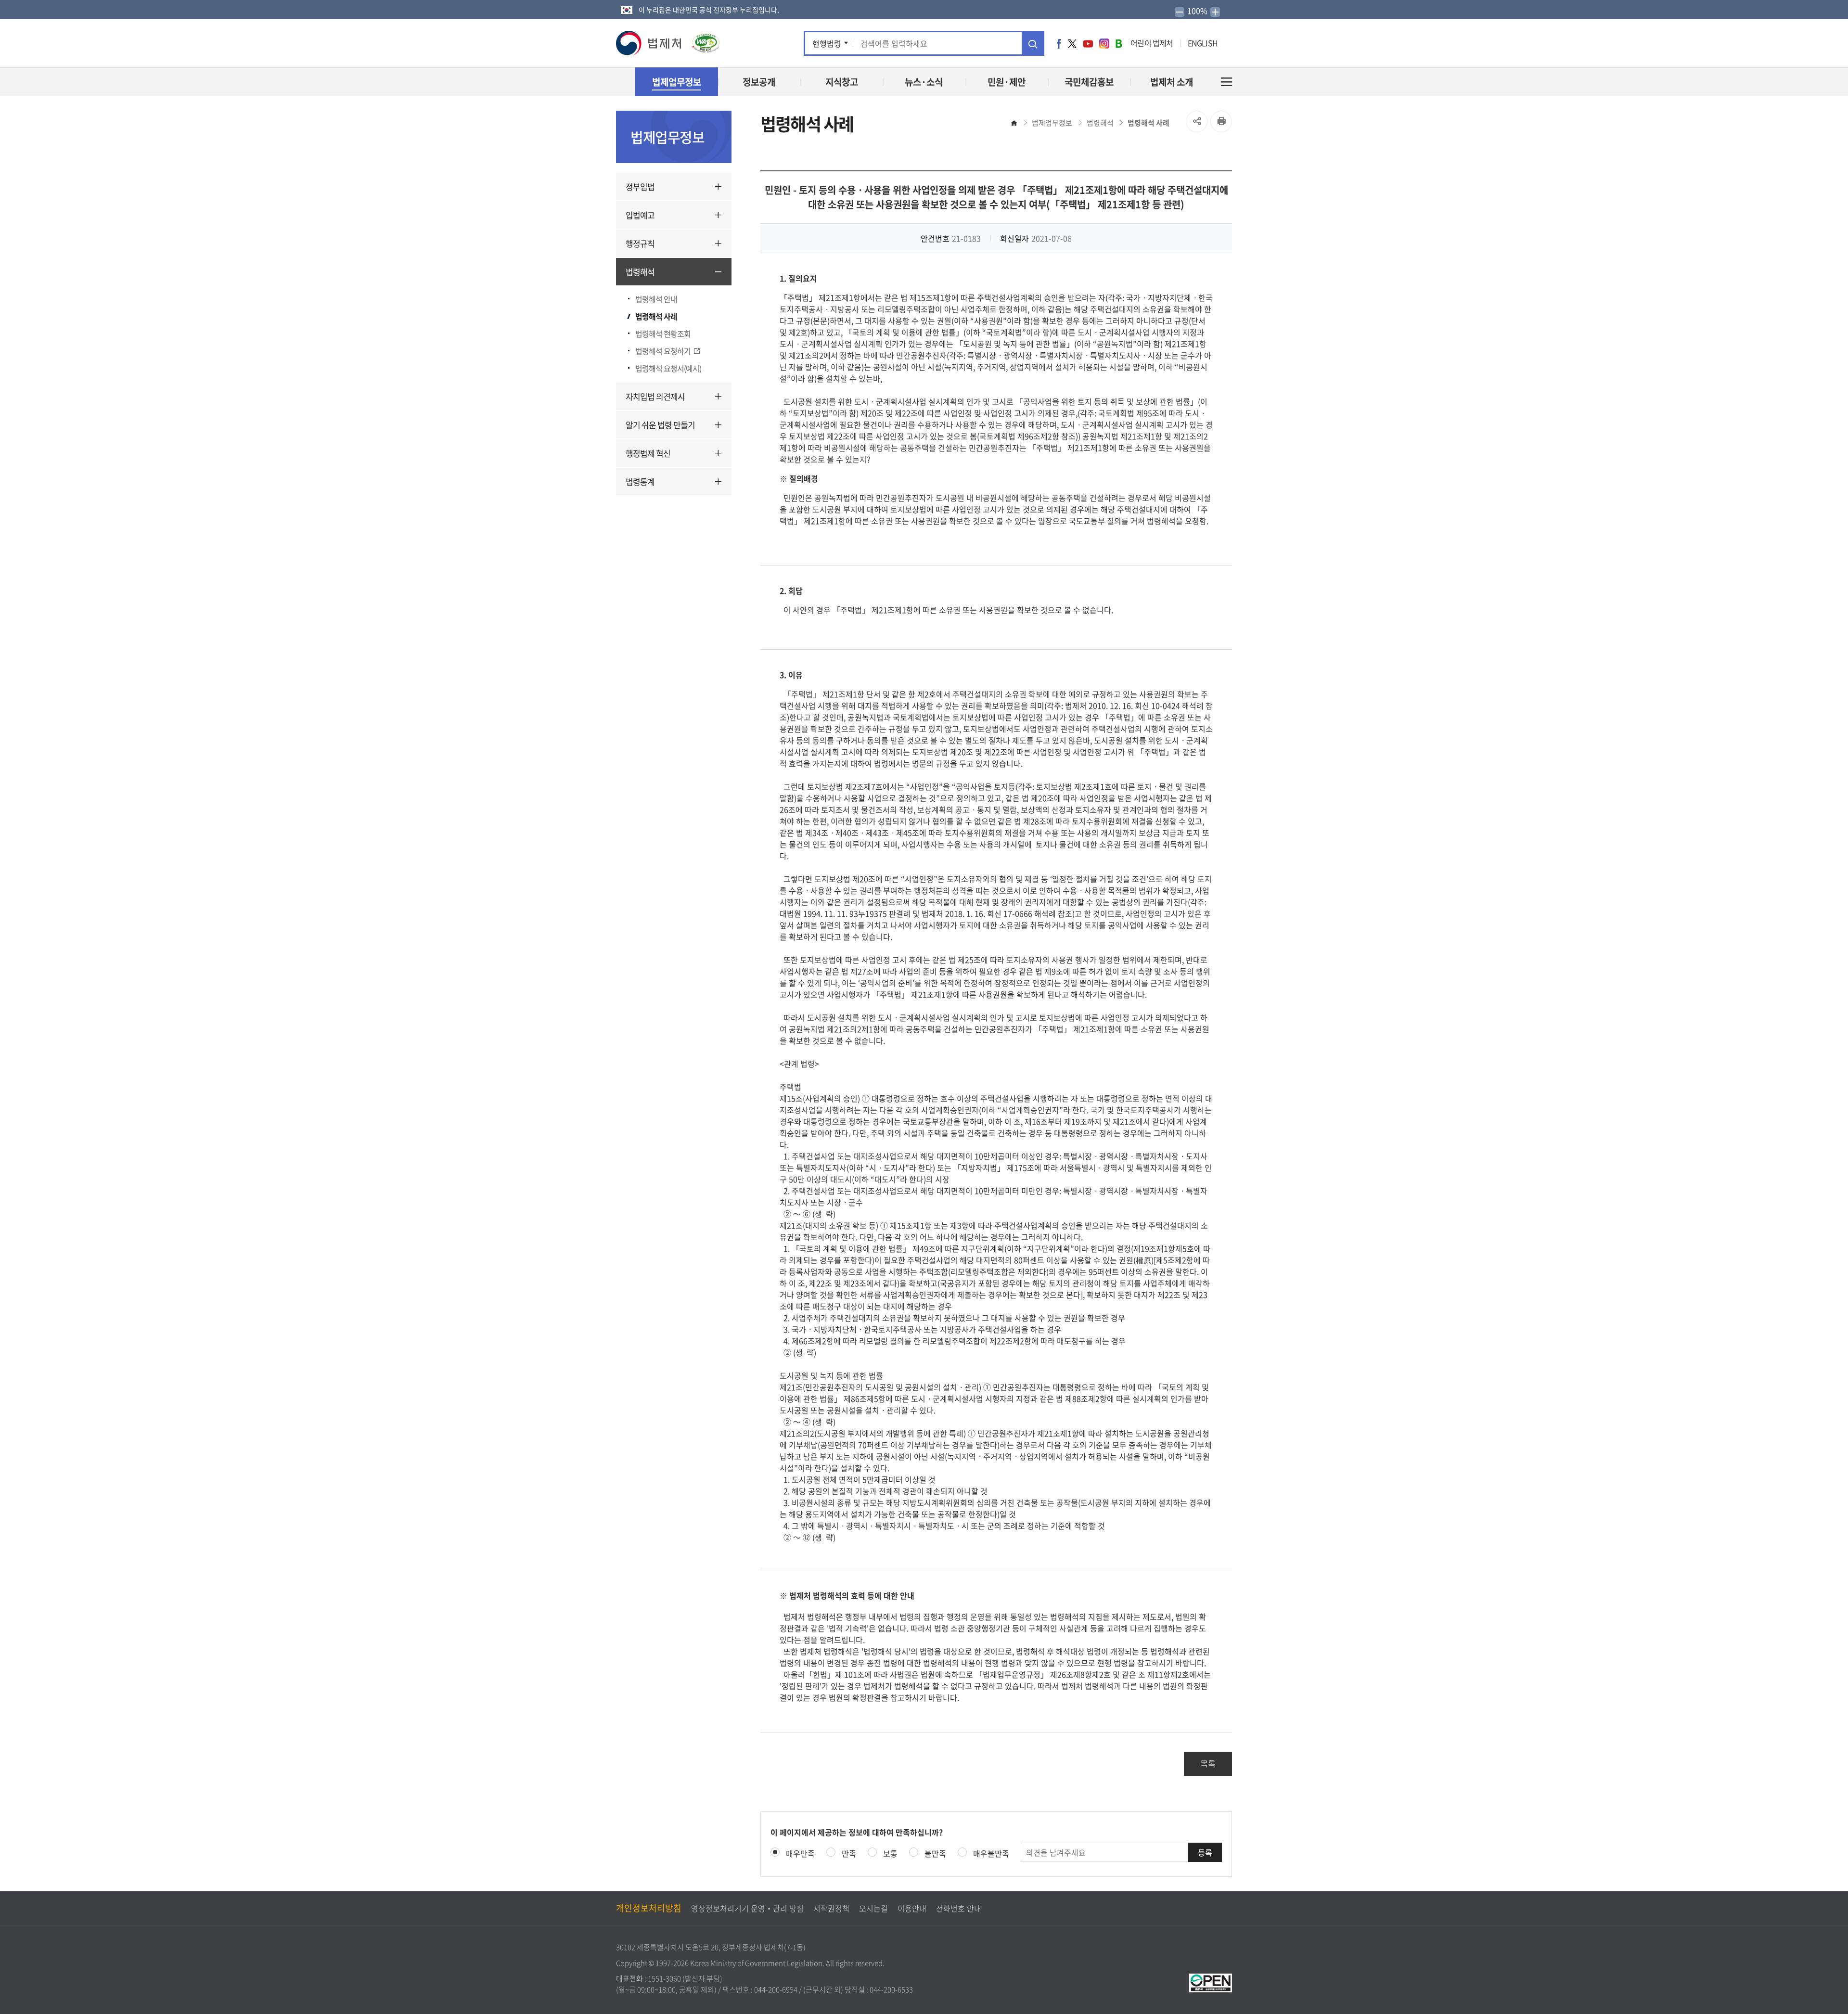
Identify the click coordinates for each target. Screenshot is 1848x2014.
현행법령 (827, 43)
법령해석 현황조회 (663, 334)
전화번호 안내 (959, 1908)
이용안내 (912, 1908)
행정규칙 (640, 243)
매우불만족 (991, 1853)
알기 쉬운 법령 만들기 (660, 425)
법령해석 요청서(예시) (668, 368)
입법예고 (640, 215)
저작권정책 (831, 1908)
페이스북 (1059, 43)
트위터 (1072, 43)
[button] (649, 43)
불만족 (935, 1853)
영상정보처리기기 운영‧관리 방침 (747, 1908)
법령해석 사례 (656, 316)
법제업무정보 (1052, 123)
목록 (1208, 1764)
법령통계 (640, 481)
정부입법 (640, 186)
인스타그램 (1104, 43)
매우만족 (800, 1853)
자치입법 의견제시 (655, 396)
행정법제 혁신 (648, 453)
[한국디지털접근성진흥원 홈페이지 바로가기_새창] (701, 39)
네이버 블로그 (1119, 43)
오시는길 (873, 1908)
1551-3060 (664, 1978)
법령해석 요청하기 (663, 351)
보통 (890, 1853)
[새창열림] (1211, 1982)
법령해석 (640, 272)
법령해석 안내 (656, 299)
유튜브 (1088, 43)
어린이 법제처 (1152, 43)
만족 (849, 1853)
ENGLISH (1203, 43)
